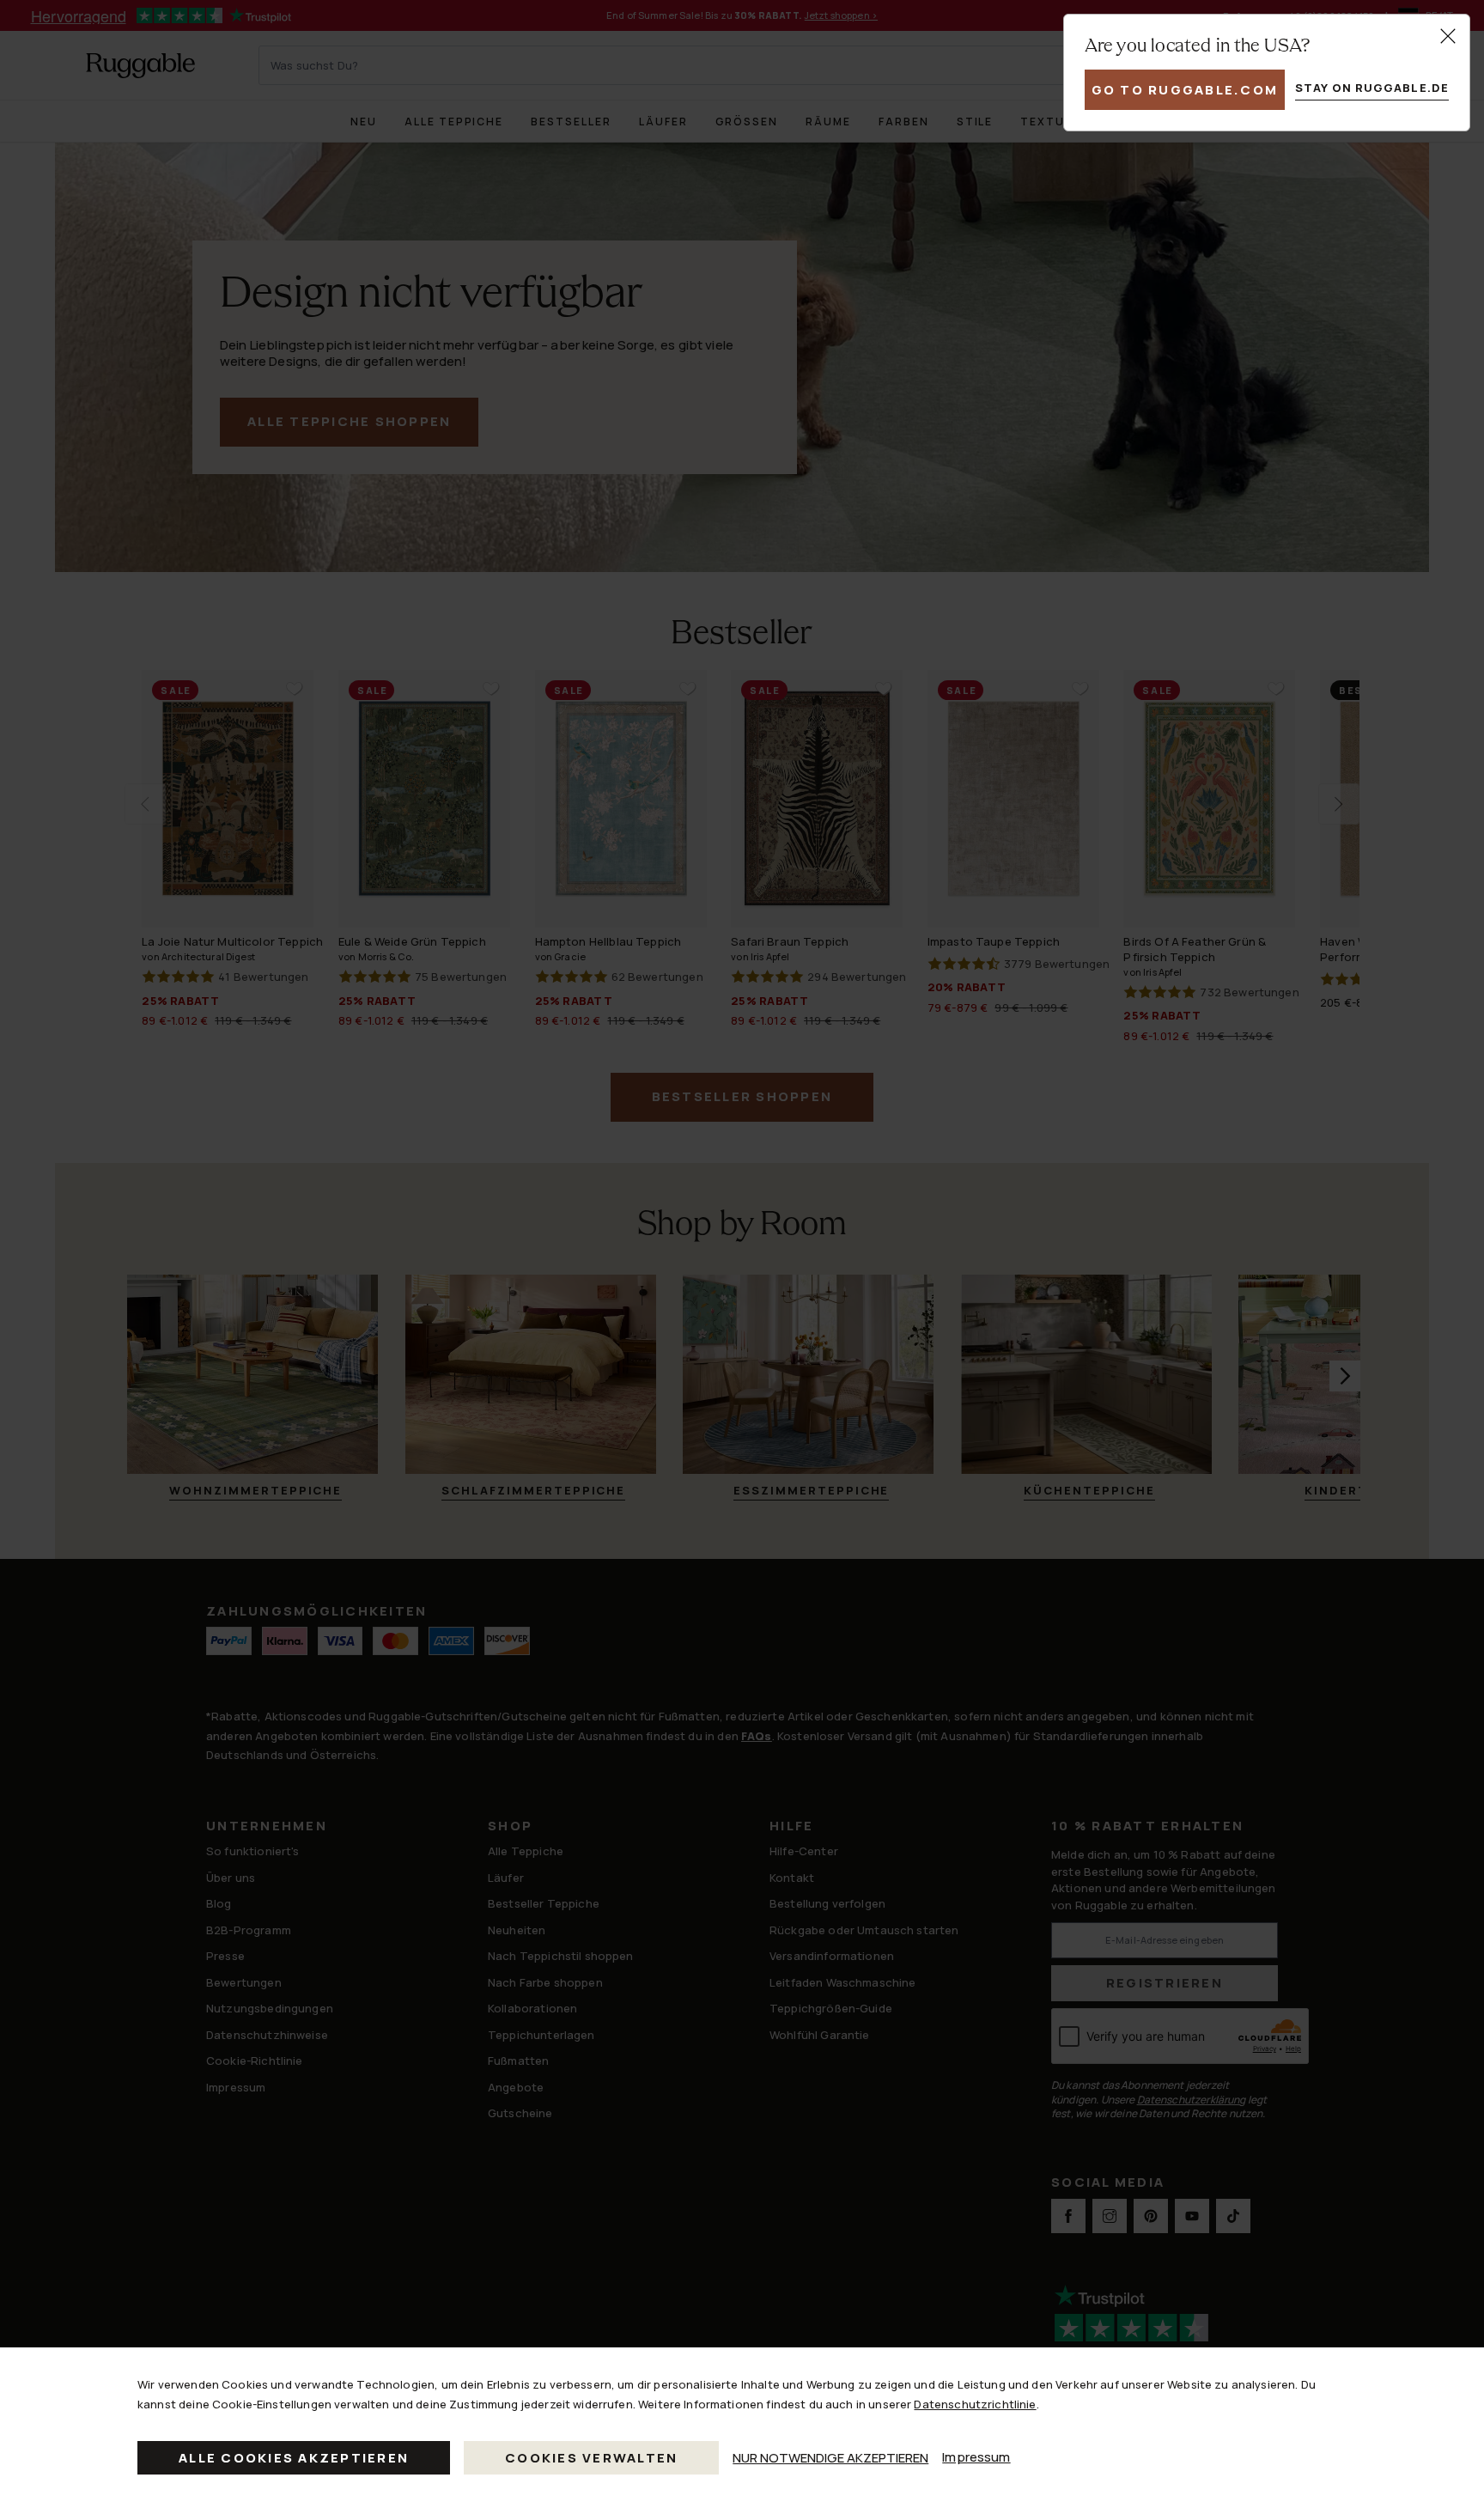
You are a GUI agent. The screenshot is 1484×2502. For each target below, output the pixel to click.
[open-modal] (1448, 36)
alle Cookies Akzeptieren (294, 2458)
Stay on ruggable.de (1372, 88)
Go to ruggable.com (1185, 90)
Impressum (976, 2457)
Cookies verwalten (591, 2458)
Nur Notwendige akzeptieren (830, 2458)
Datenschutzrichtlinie (975, 2404)
